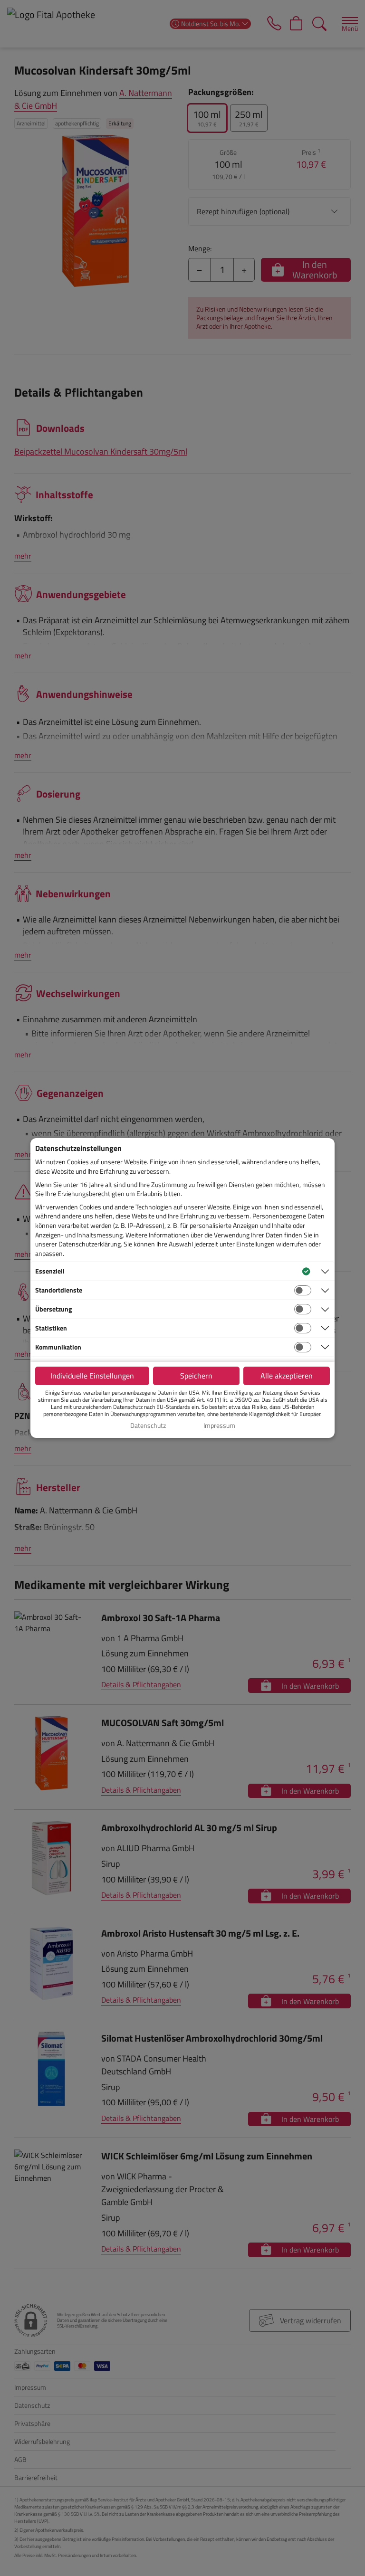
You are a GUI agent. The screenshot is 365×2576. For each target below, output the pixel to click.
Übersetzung (53, 1309)
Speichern (196, 1376)
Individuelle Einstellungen (92, 1376)
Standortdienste (59, 1290)
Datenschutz (148, 1426)
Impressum (219, 1426)
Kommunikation (58, 1347)
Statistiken (51, 1328)
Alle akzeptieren (287, 1376)
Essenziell (50, 1271)
